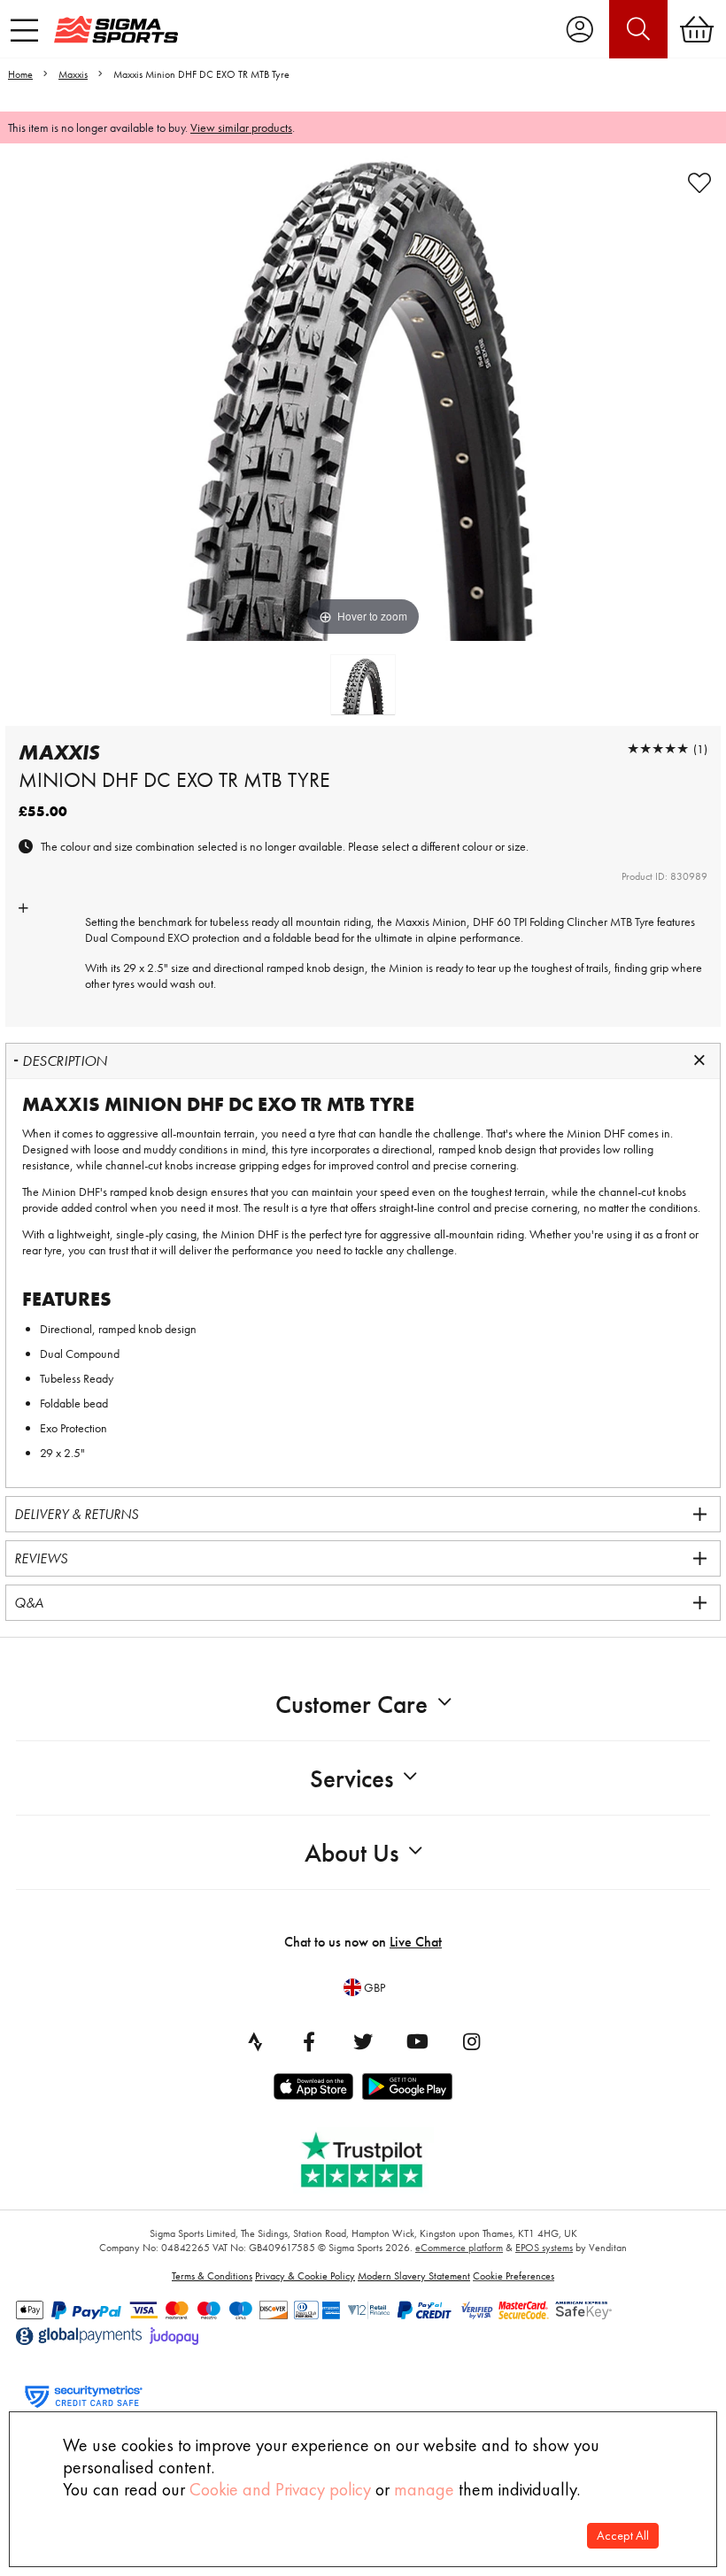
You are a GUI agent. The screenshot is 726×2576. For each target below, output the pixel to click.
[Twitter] (363, 2041)
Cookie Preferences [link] (514, 2276)
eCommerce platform (459, 2248)
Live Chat (416, 1942)
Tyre (645, 922)
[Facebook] (309, 2041)
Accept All (623, 2536)
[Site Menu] (24, 30)
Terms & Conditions (212, 2276)
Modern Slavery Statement (414, 2276)
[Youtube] (417, 2041)
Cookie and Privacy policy (280, 2489)
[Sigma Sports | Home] (116, 29)
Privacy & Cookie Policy (305, 2276)
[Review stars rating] (658, 748)
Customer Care (351, 1704)
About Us (351, 1853)
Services (351, 1779)
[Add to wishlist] (699, 183)
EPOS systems (544, 2248)
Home (20, 74)
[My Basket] (697, 29)
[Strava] (255, 2041)
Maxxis (73, 74)
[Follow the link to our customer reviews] (375, 2156)
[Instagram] (471, 2041)
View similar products (241, 127)
